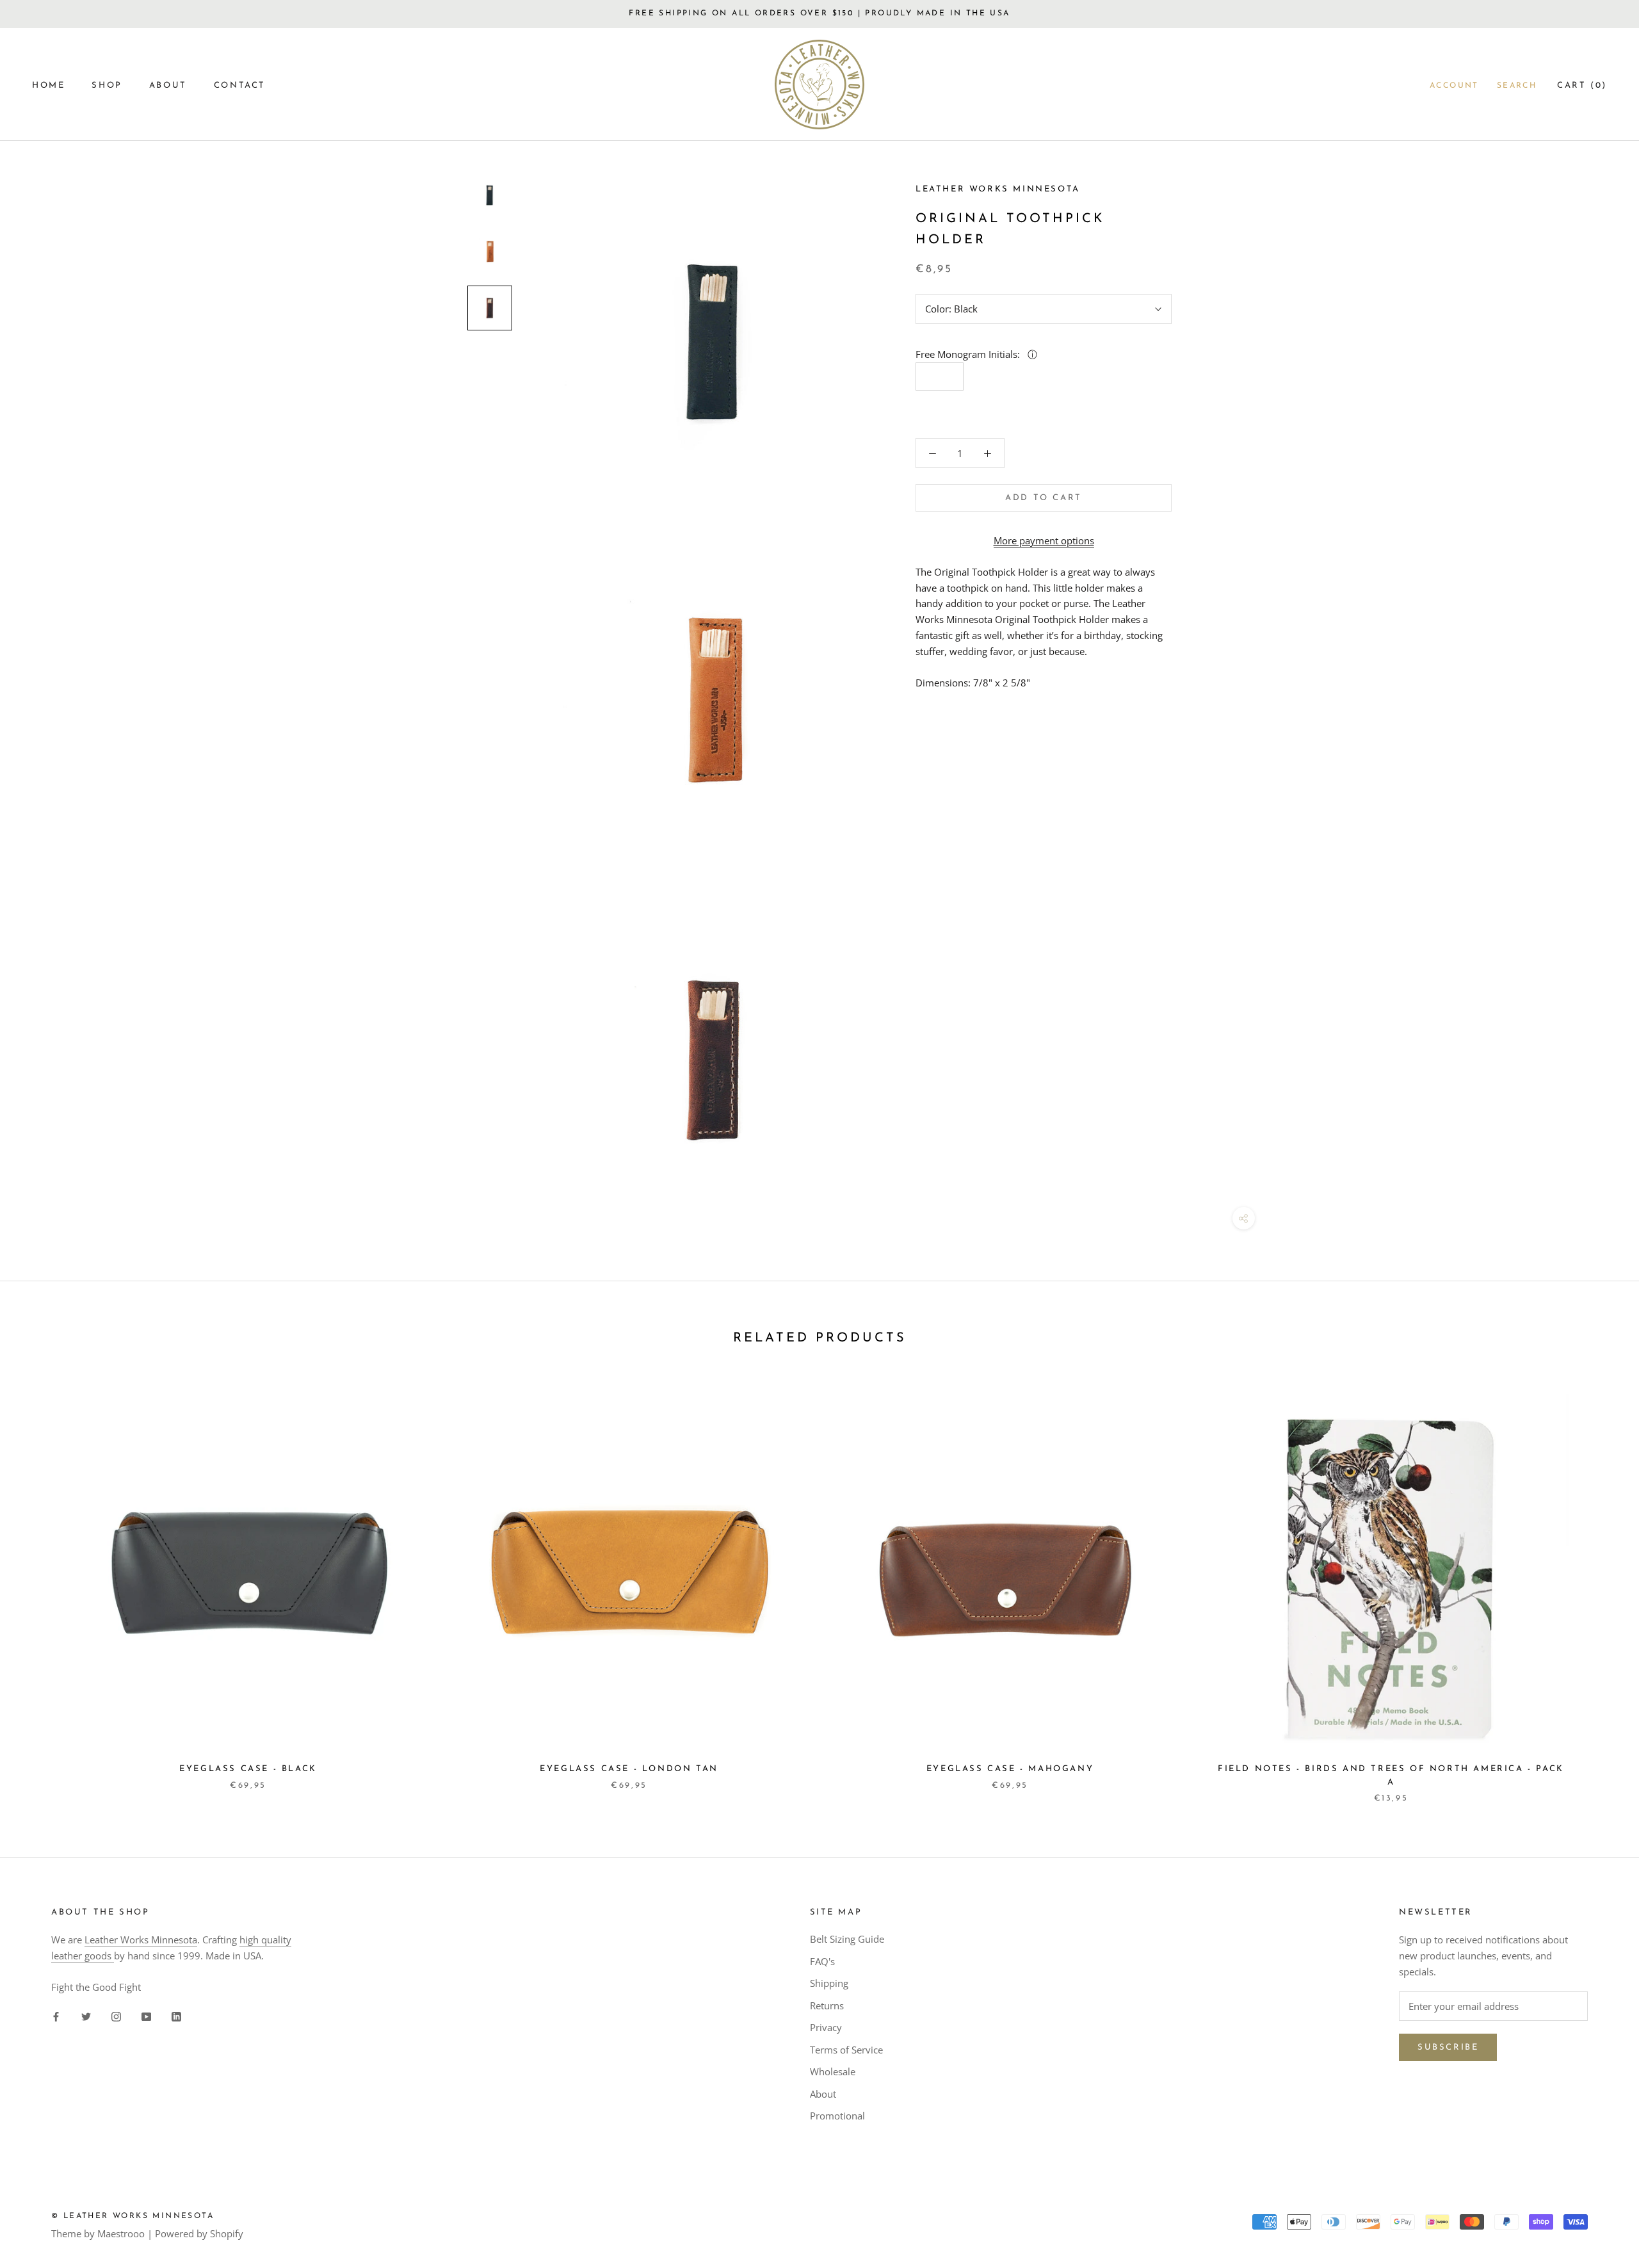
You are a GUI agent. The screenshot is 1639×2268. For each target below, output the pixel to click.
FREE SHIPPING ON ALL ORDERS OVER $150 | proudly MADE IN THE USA (819, 13)
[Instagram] (116, 2016)
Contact (240, 85)
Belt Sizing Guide (847, 1939)
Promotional (837, 2116)
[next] (1599, 1586)
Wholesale (833, 2071)
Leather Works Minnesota (141, 1940)
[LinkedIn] (176, 2016)
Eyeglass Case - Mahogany (1010, 1769)
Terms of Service (846, 2050)
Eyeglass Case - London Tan (629, 1769)
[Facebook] (56, 2016)
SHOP (107, 85)
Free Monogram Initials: (969, 354)
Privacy (826, 2027)
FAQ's (822, 1961)
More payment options (1044, 540)
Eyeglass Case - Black (248, 1769)
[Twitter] (86, 2016)
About (823, 2094)
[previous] (40, 1586)
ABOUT (168, 85)
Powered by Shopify (199, 2233)
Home (48, 85)
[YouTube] (146, 2016)
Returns (827, 2005)
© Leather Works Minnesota (133, 2216)
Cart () (1582, 85)
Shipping (829, 1983)
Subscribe (1448, 2047)
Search (1517, 86)
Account (1454, 86)
